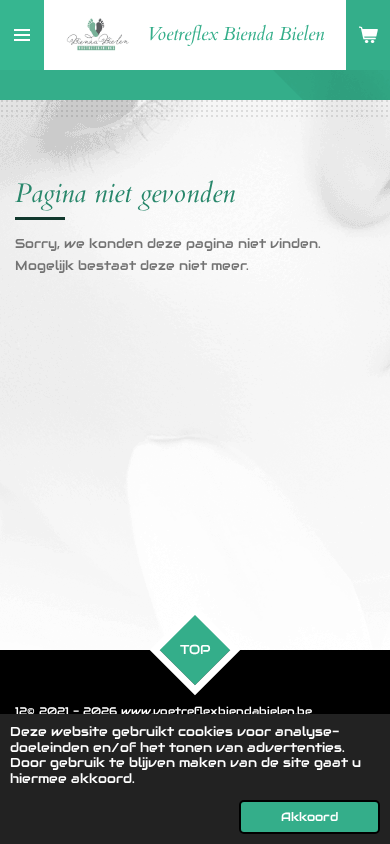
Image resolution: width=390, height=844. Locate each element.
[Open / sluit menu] (22, 35)
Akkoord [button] (309, 816)
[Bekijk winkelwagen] (368, 35)
